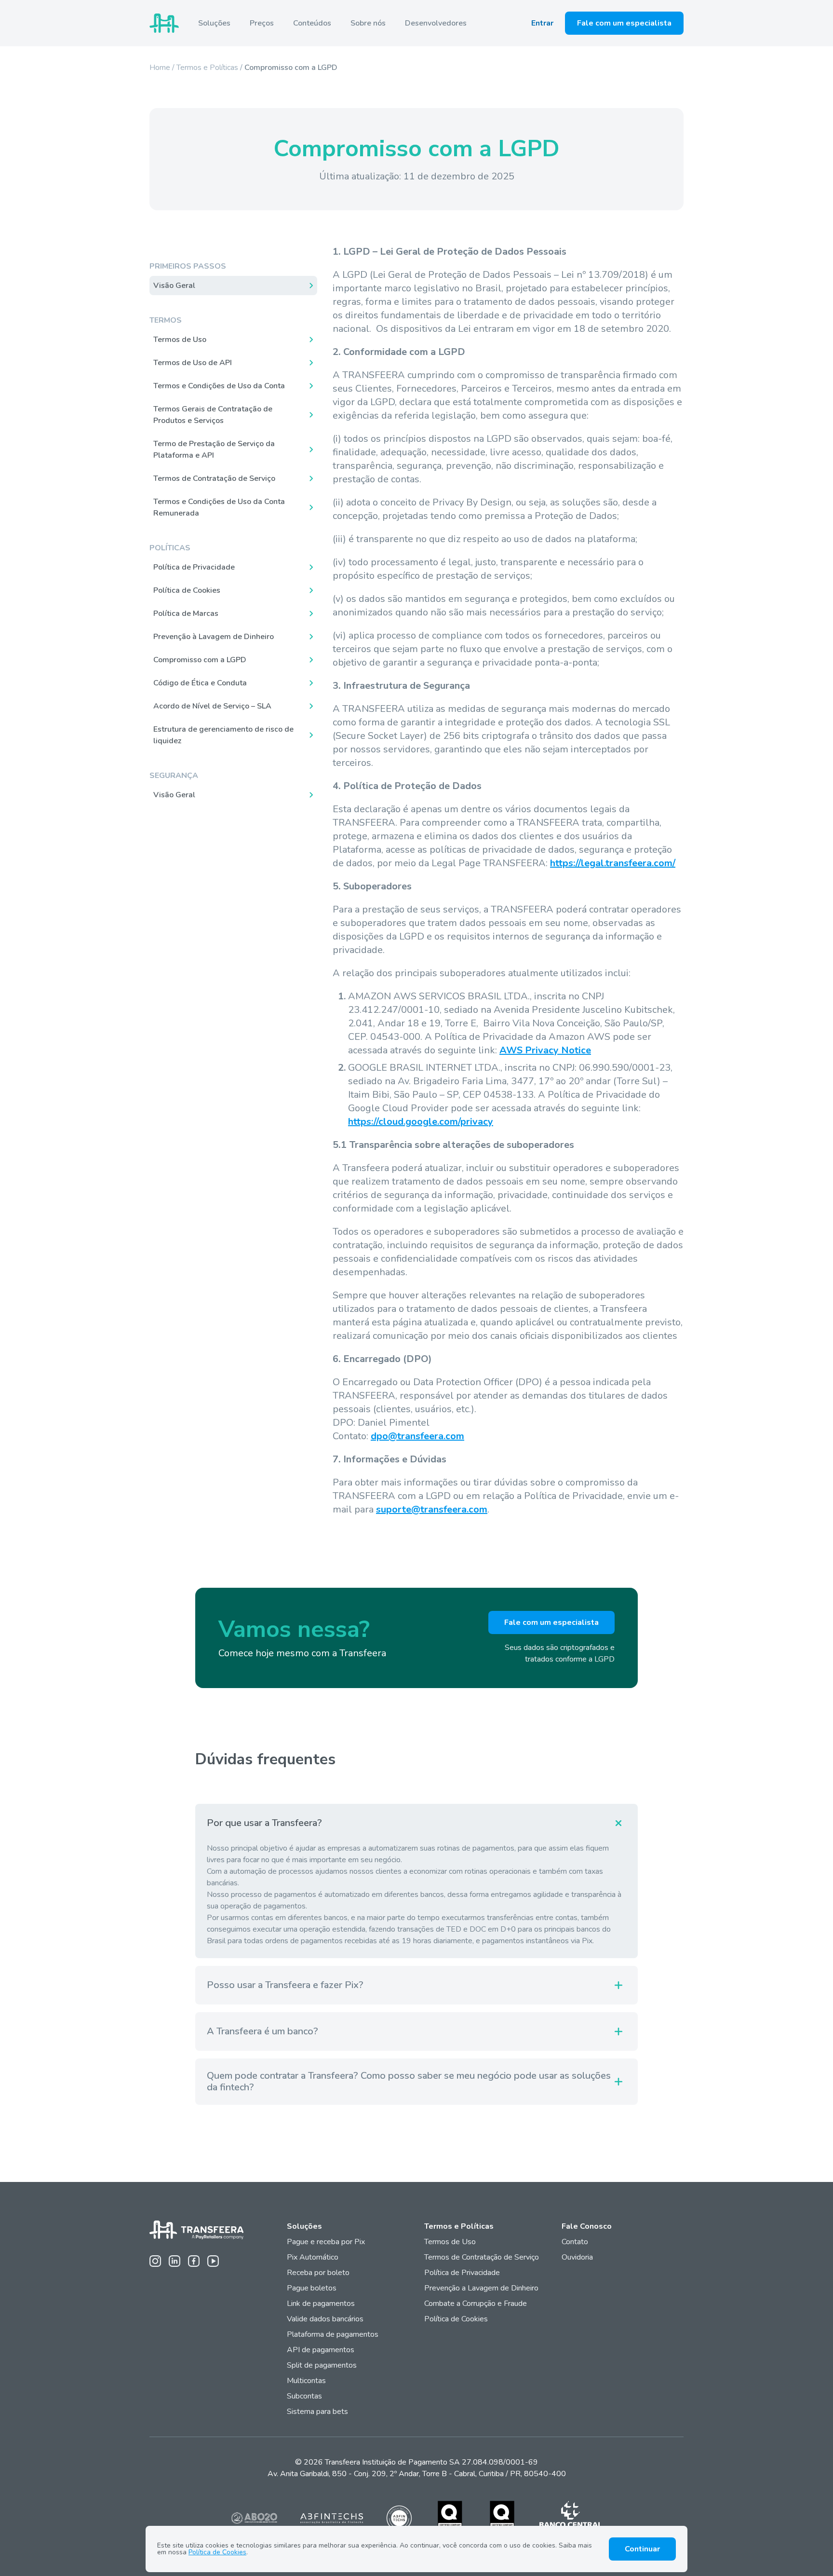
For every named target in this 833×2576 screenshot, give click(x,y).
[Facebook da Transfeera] (194, 2261)
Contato (575, 2242)
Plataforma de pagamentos (333, 2334)
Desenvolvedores (436, 23)
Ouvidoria (577, 2257)
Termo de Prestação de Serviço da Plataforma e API (214, 450)
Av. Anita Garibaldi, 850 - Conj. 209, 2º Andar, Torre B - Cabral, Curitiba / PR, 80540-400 (417, 2474)
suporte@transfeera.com (432, 1509)
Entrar (542, 23)
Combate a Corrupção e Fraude (476, 2303)
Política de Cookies (187, 590)
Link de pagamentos (321, 2303)
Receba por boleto (318, 2273)
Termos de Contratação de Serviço (214, 478)
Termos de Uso (180, 340)
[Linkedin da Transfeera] (175, 2261)
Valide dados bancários (325, 2319)
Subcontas (305, 2396)
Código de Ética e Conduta (200, 683)
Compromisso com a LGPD (200, 660)
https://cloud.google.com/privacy (421, 1122)
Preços (262, 23)
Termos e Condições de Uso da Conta (219, 386)
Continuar (642, 2549)
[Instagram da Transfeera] (155, 2261)
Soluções (214, 23)
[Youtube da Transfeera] (213, 2261)
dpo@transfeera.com (417, 1436)
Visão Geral (174, 286)
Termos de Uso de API (193, 363)
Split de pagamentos (322, 2365)
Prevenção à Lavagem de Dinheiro (214, 637)
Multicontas (306, 2381)
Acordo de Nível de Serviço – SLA (212, 706)
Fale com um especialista (624, 23)
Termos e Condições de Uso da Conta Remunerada (219, 507)
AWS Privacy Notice (545, 1050)
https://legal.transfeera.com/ (613, 863)
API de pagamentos (321, 2350)
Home (160, 68)
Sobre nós (368, 23)
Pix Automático (313, 2257)
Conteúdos (312, 23)
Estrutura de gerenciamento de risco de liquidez (223, 735)
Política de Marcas (186, 613)
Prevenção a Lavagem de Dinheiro (481, 2288)
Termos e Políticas (207, 68)
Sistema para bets (317, 2412)
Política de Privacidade (194, 567)
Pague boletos (312, 2288)
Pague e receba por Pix (326, 2242)
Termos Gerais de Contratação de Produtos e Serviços (213, 415)
